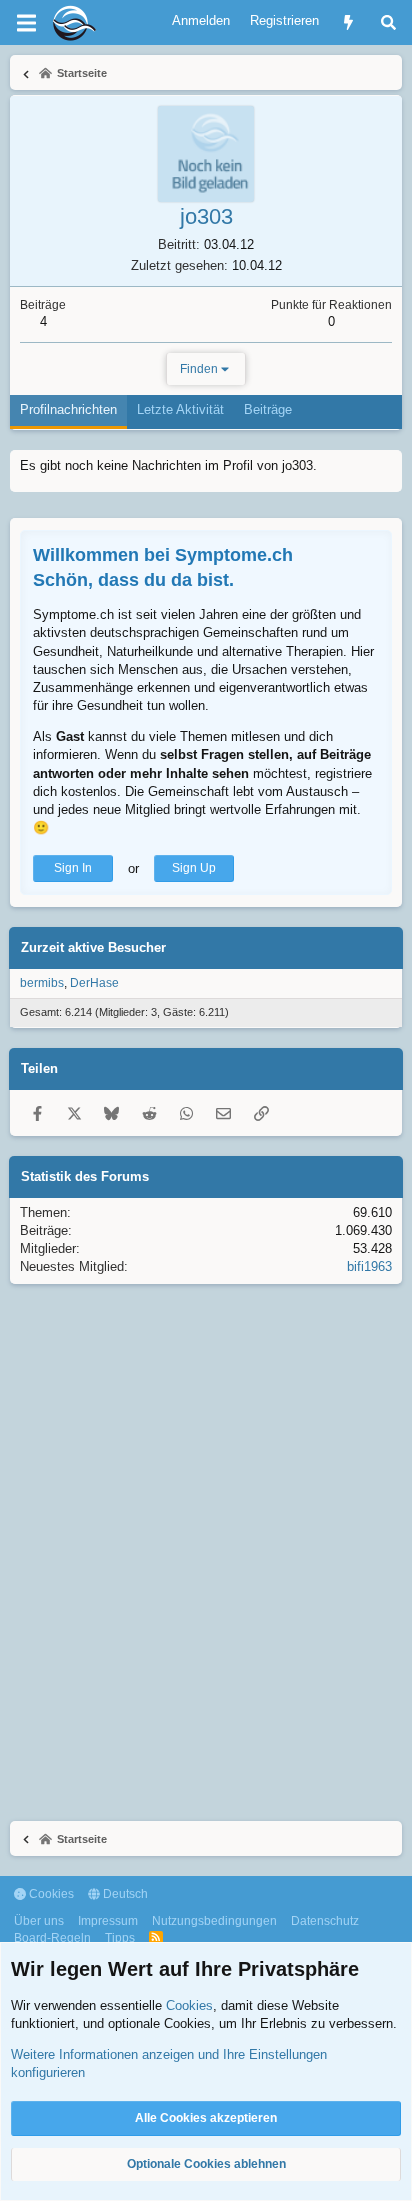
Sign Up (194, 868)
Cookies (50, 1894)
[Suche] (388, 22)
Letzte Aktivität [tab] (180, 409)
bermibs (42, 983)
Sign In (73, 868)
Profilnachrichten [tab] (68, 409)
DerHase (94, 983)
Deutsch (124, 1894)
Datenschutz (325, 1921)
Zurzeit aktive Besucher (93, 947)
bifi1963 (369, 1266)
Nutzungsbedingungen (214, 1921)
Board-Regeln (52, 1938)
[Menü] (26, 23)
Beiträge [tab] (268, 409)
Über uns (39, 1921)
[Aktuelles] (348, 22)
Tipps (120, 1938)
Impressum (108, 1921)
